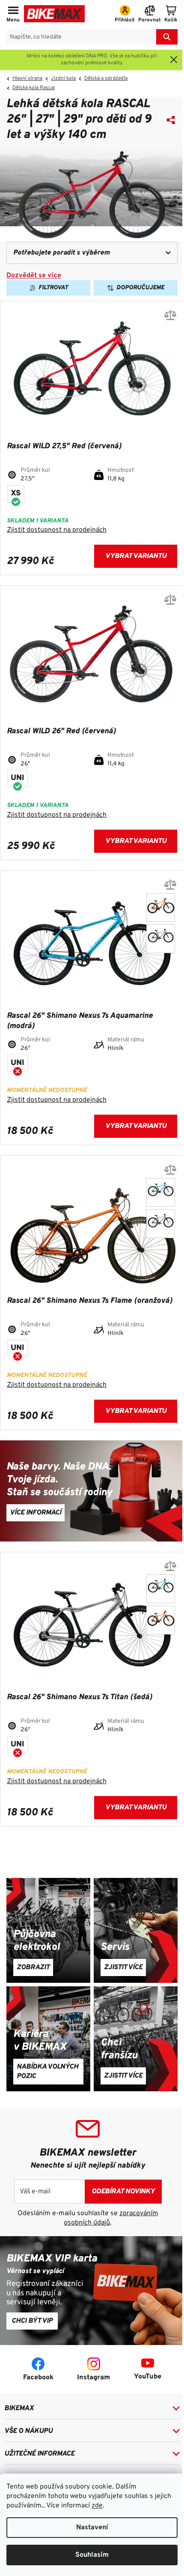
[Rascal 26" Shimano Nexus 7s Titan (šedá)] (161, 939)
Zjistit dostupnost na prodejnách (57, 530)
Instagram (93, 2378)
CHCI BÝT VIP (32, 2321)
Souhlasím (92, 2555)
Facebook (38, 2378)
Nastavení (92, 2528)
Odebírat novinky (123, 2192)
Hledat (167, 37)
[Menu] (13, 15)
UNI (17, 778)
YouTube (148, 2377)
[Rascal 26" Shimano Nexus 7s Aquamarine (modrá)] (161, 1192)
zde (97, 2506)
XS (16, 493)
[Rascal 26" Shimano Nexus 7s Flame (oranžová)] (161, 907)
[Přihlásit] (125, 15)
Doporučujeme (140, 288)
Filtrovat (53, 288)
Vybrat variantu (136, 556)
